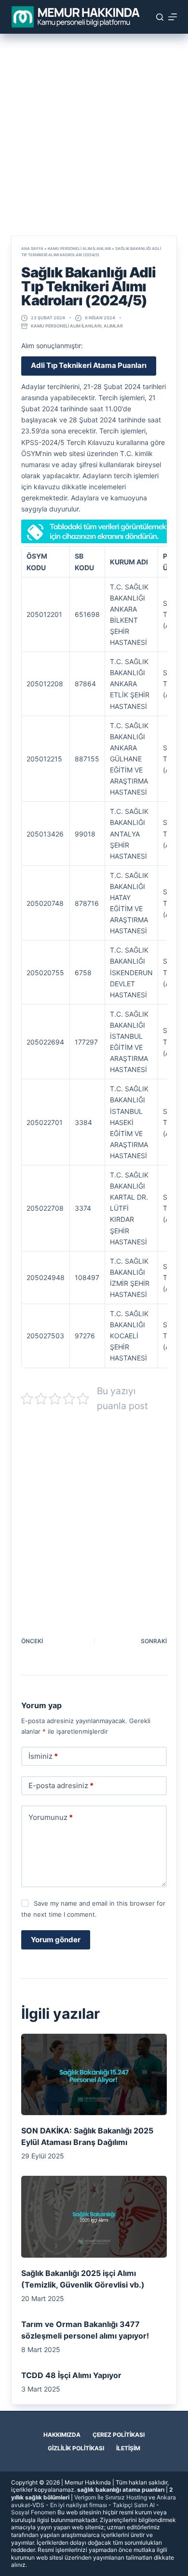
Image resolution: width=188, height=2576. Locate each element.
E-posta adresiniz (61, 1785)
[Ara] (160, 17)
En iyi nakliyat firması (79, 2505)
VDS (38, 2505)
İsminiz (43, 1756)
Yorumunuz (51, 1817)
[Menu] (173, 17)
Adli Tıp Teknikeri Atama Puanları (89, 365)
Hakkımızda (62, 2435)
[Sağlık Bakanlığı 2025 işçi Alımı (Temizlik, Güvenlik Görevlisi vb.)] (94, 2216)
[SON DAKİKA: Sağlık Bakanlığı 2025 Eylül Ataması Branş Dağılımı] (94, 2074)
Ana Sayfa (32, 248)
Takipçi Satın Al (134, 2505)
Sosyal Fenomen (34, 2512)
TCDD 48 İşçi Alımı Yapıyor (71, 2375)
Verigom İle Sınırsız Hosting (111, 2497)
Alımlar (113, 326)
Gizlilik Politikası (76, 2448)
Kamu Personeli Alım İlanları (79, 248)
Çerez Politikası (119, 2435)
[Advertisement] (94, 131)
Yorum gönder (56, 1940)
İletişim (128, 2448)
